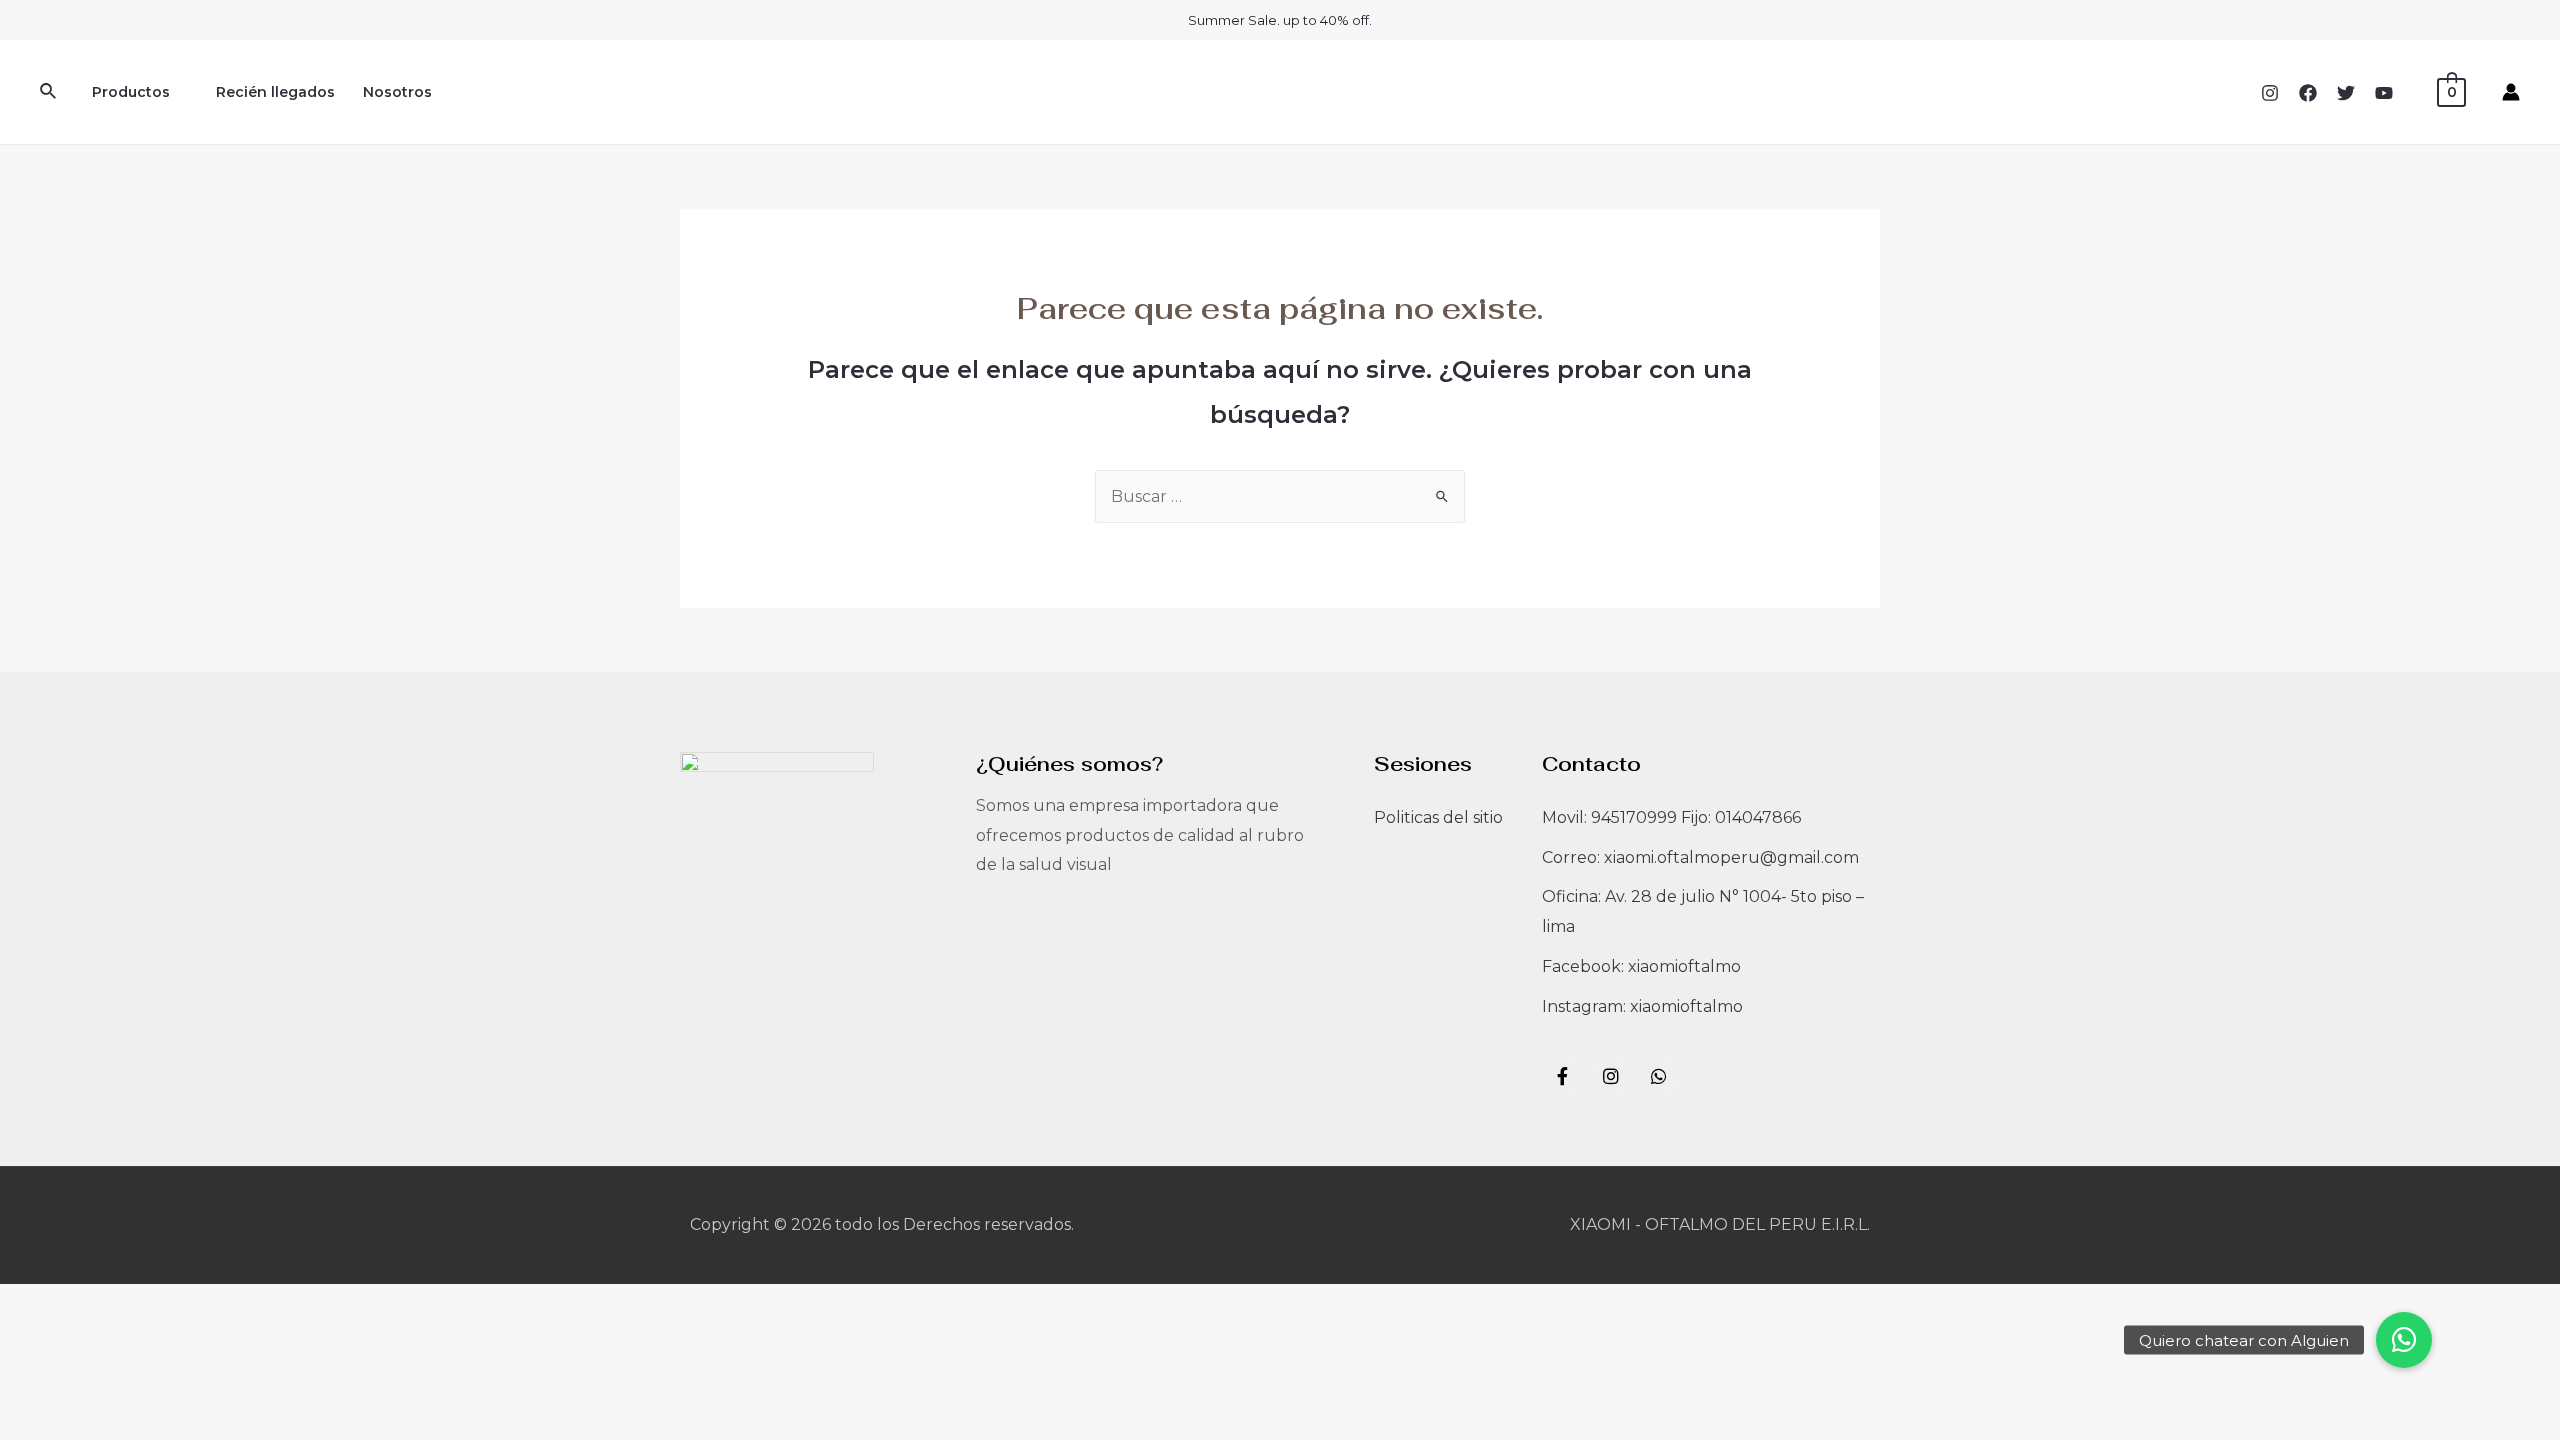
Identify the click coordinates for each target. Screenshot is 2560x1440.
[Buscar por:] (1280, 496)
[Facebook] (2308, 93)
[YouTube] (2384, 93)
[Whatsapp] (1659, 1076)
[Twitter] (2346, 93)
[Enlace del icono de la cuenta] (2511, 92)
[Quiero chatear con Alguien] (2404, 1340)
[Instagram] (2270, 93)
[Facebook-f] (1562, 1076)
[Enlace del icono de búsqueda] (49, 92)
